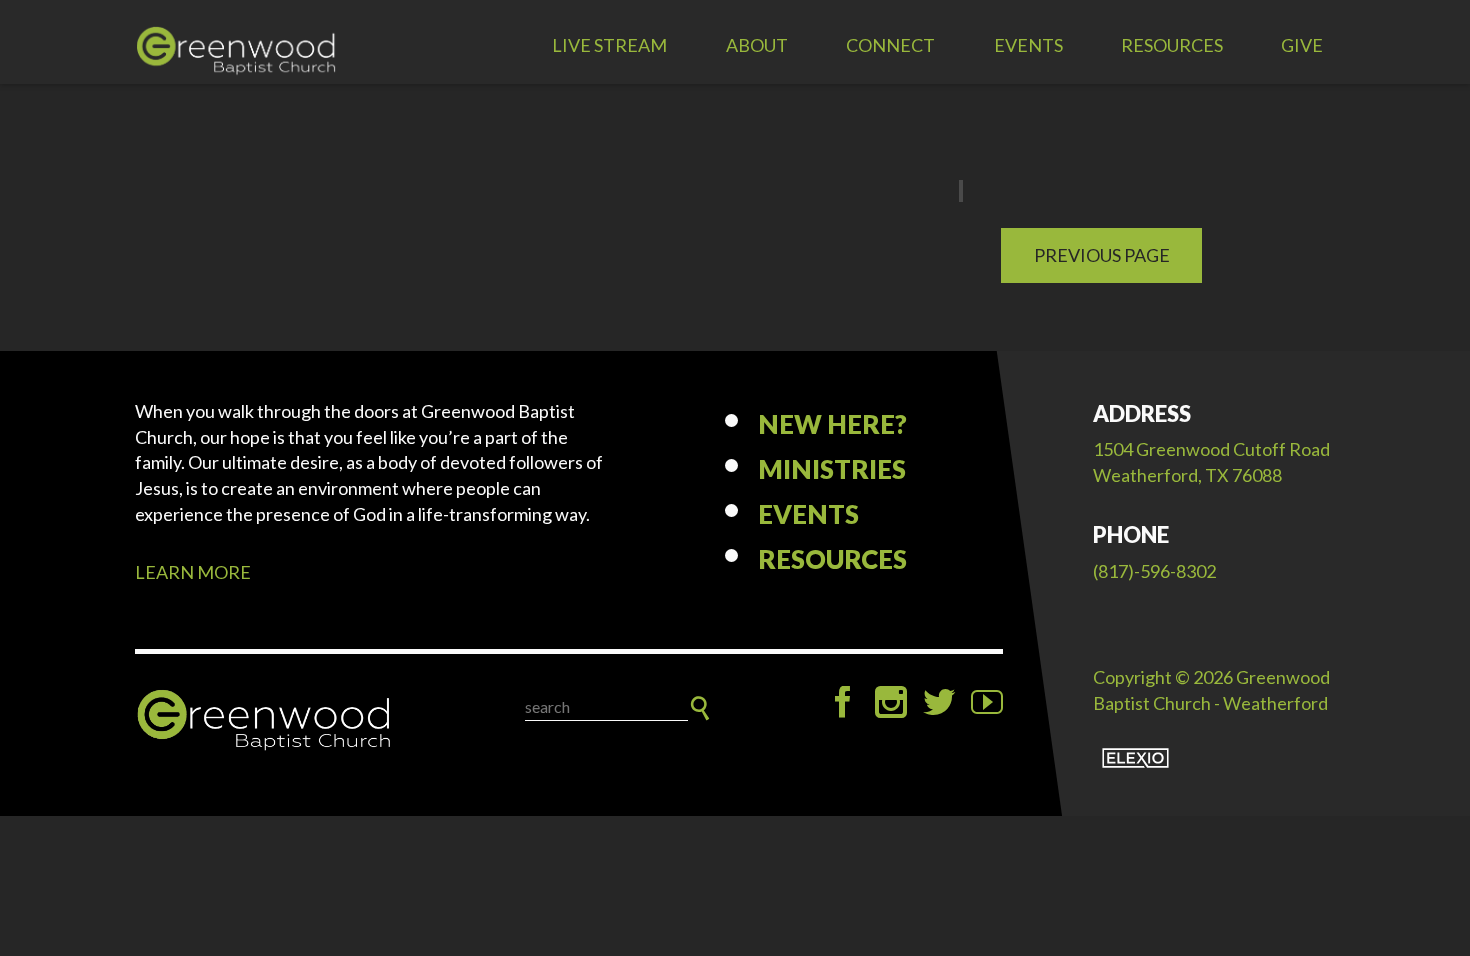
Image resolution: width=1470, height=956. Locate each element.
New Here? (832, 424)
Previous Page (1102, 255)
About (757, 45)
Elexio (1135, 758)
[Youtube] (987, 702)
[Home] (265, 721)
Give (1302, 45)
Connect (890, 45)
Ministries (832, 469)
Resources (1172, 45)
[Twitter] (939, 702)
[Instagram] (891, 702)
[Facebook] (843, 702)
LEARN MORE (193, 572)
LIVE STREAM (609, 45)
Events (1028, 45)
